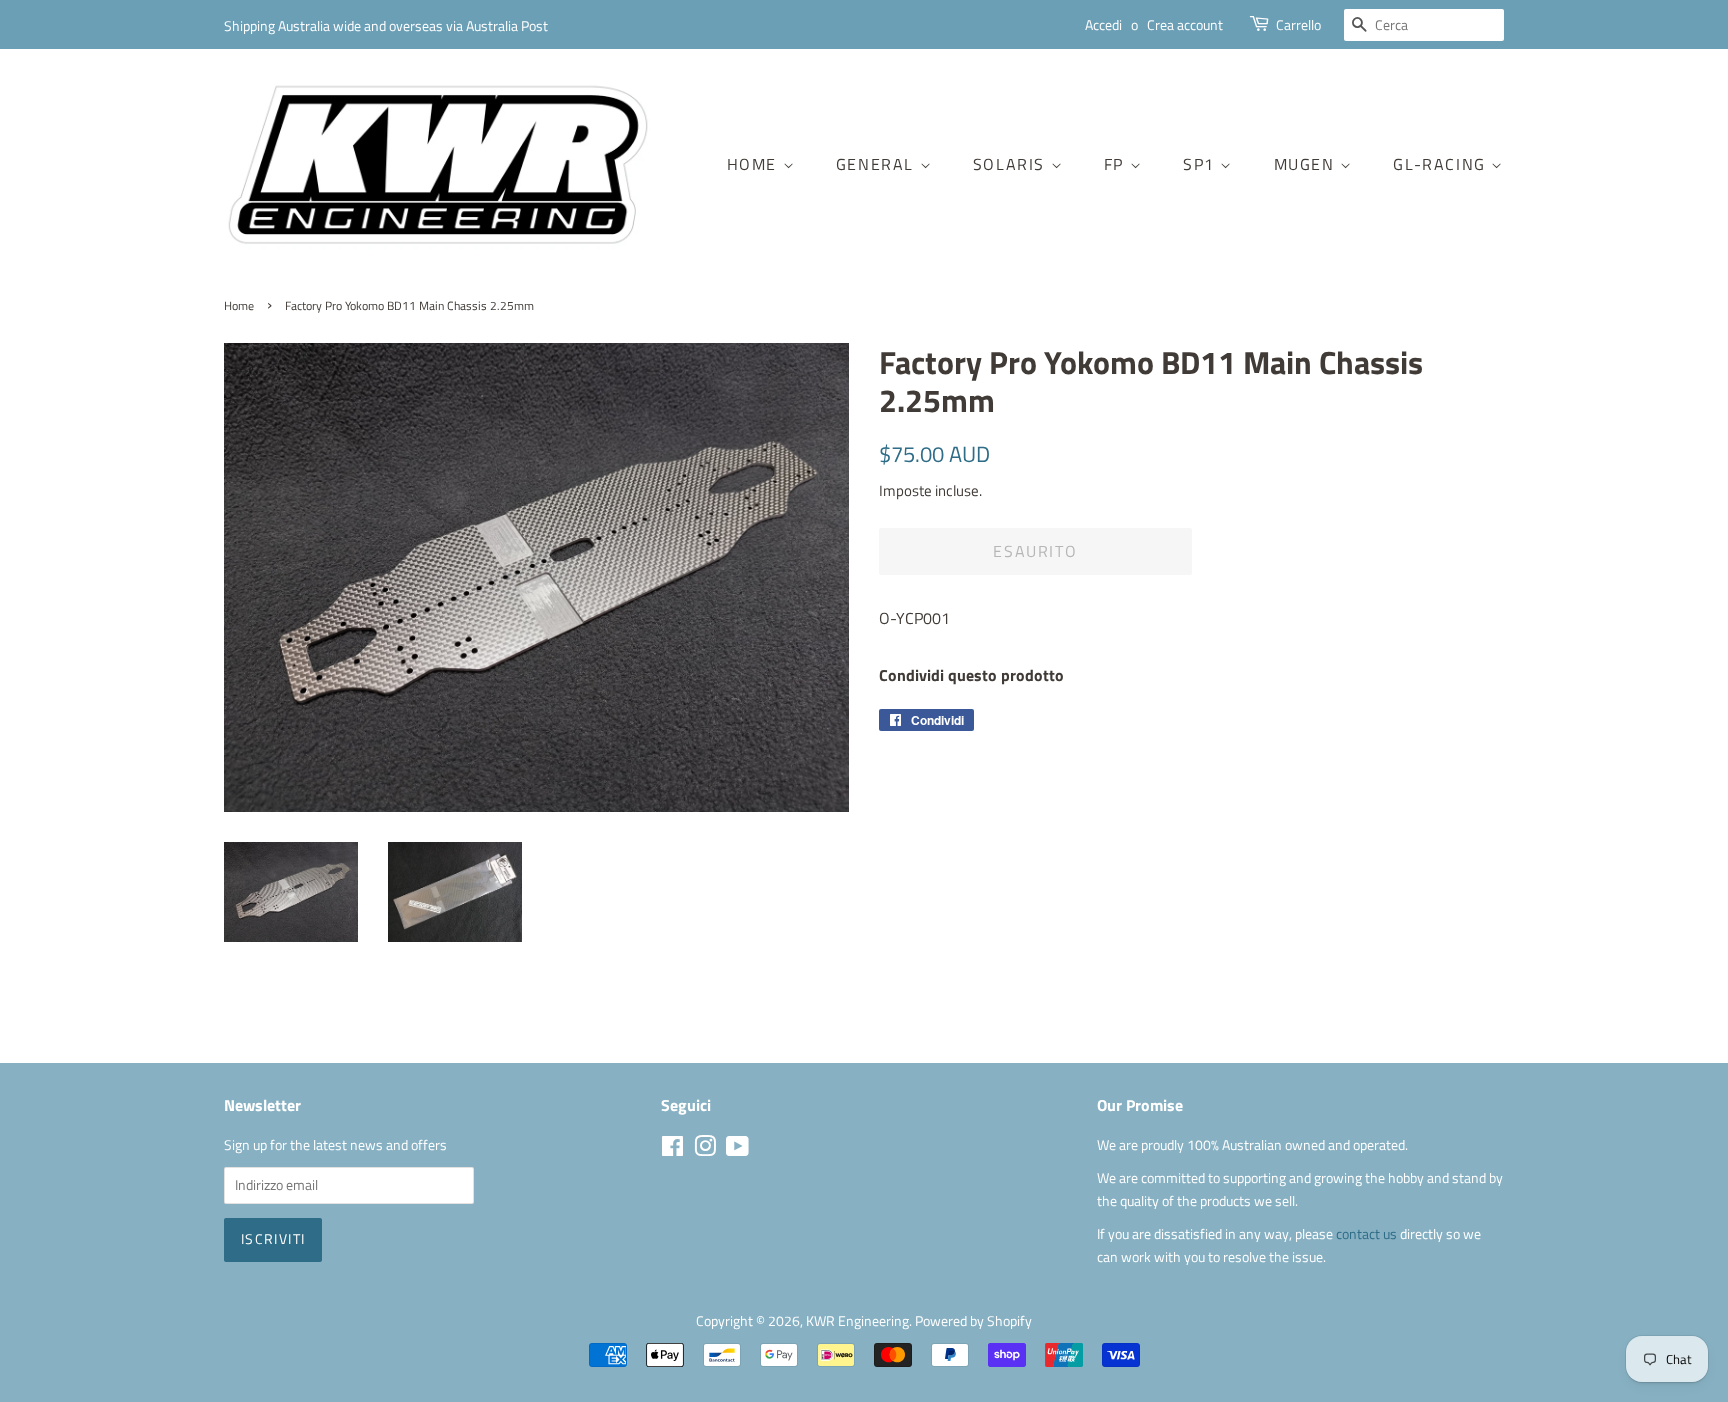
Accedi (1103, 24)
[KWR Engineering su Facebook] (672, 1150)
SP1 (1201, 164)
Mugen (1307, 164)
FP (1117, 164)
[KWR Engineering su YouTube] (737, 1150)
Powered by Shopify (973, 1321)
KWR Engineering (857, 1321)
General (878, 164)
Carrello (1298, 24)
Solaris (1012, 164)
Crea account (1185, 24)
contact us (1368, 1234)
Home (755, 164)
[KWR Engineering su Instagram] (705, 1150)
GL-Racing (1442, 164)
